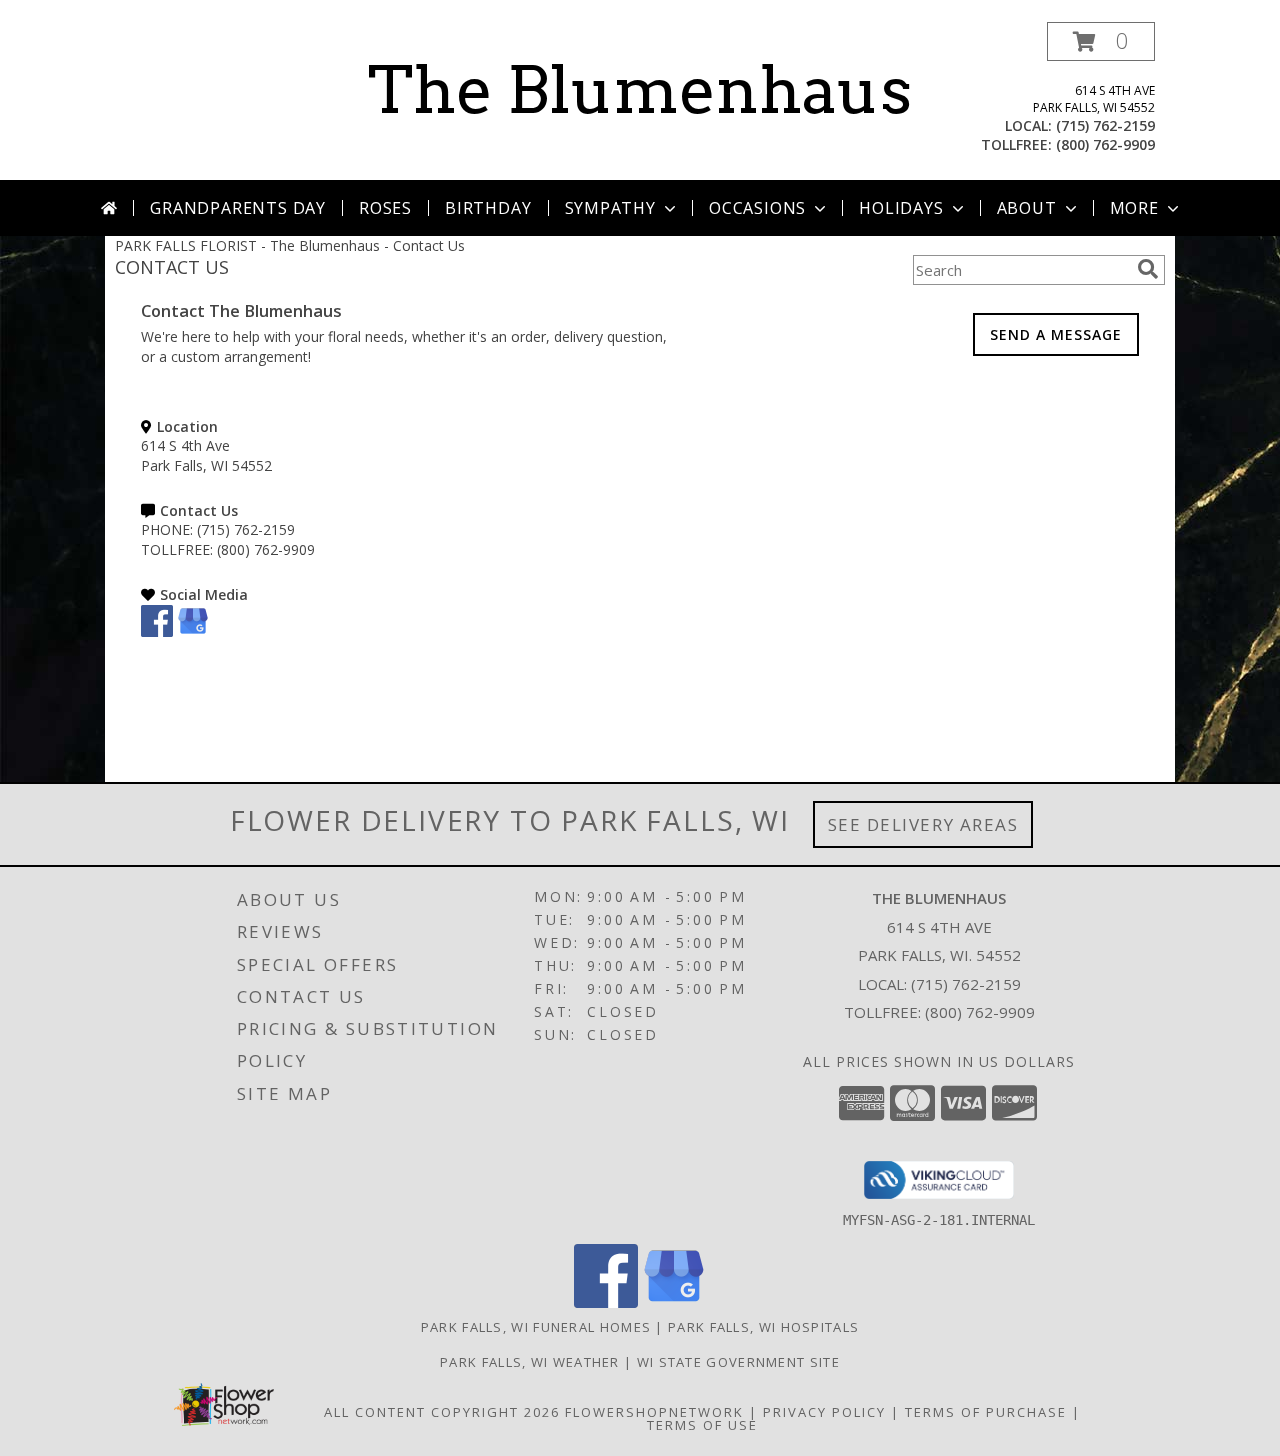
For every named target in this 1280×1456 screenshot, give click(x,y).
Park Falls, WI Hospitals (763, 1327)
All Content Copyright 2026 (442, 1412)
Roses (385, 208)
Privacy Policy (824, 1412)
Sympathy (610, 208)
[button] (1101, 41)
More (1134, 208)
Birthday (488, 208)
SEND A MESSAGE (1056, 334)
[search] (1148, 269)
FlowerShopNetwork (654, 1412)
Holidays (901, 208)
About (1027, 208)
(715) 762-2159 (1105, 125)
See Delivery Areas (923, 824)
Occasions (757, 208)
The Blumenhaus (640, 90)
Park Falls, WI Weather (530, 1362)
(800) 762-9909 (1105, 144)
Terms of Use (702, 1425)
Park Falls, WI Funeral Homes (536, 1327)
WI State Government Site (738, 1362)
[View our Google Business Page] (193, 631)
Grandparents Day (238, 208)
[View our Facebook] (157, 631)
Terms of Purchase (986, 1412)
